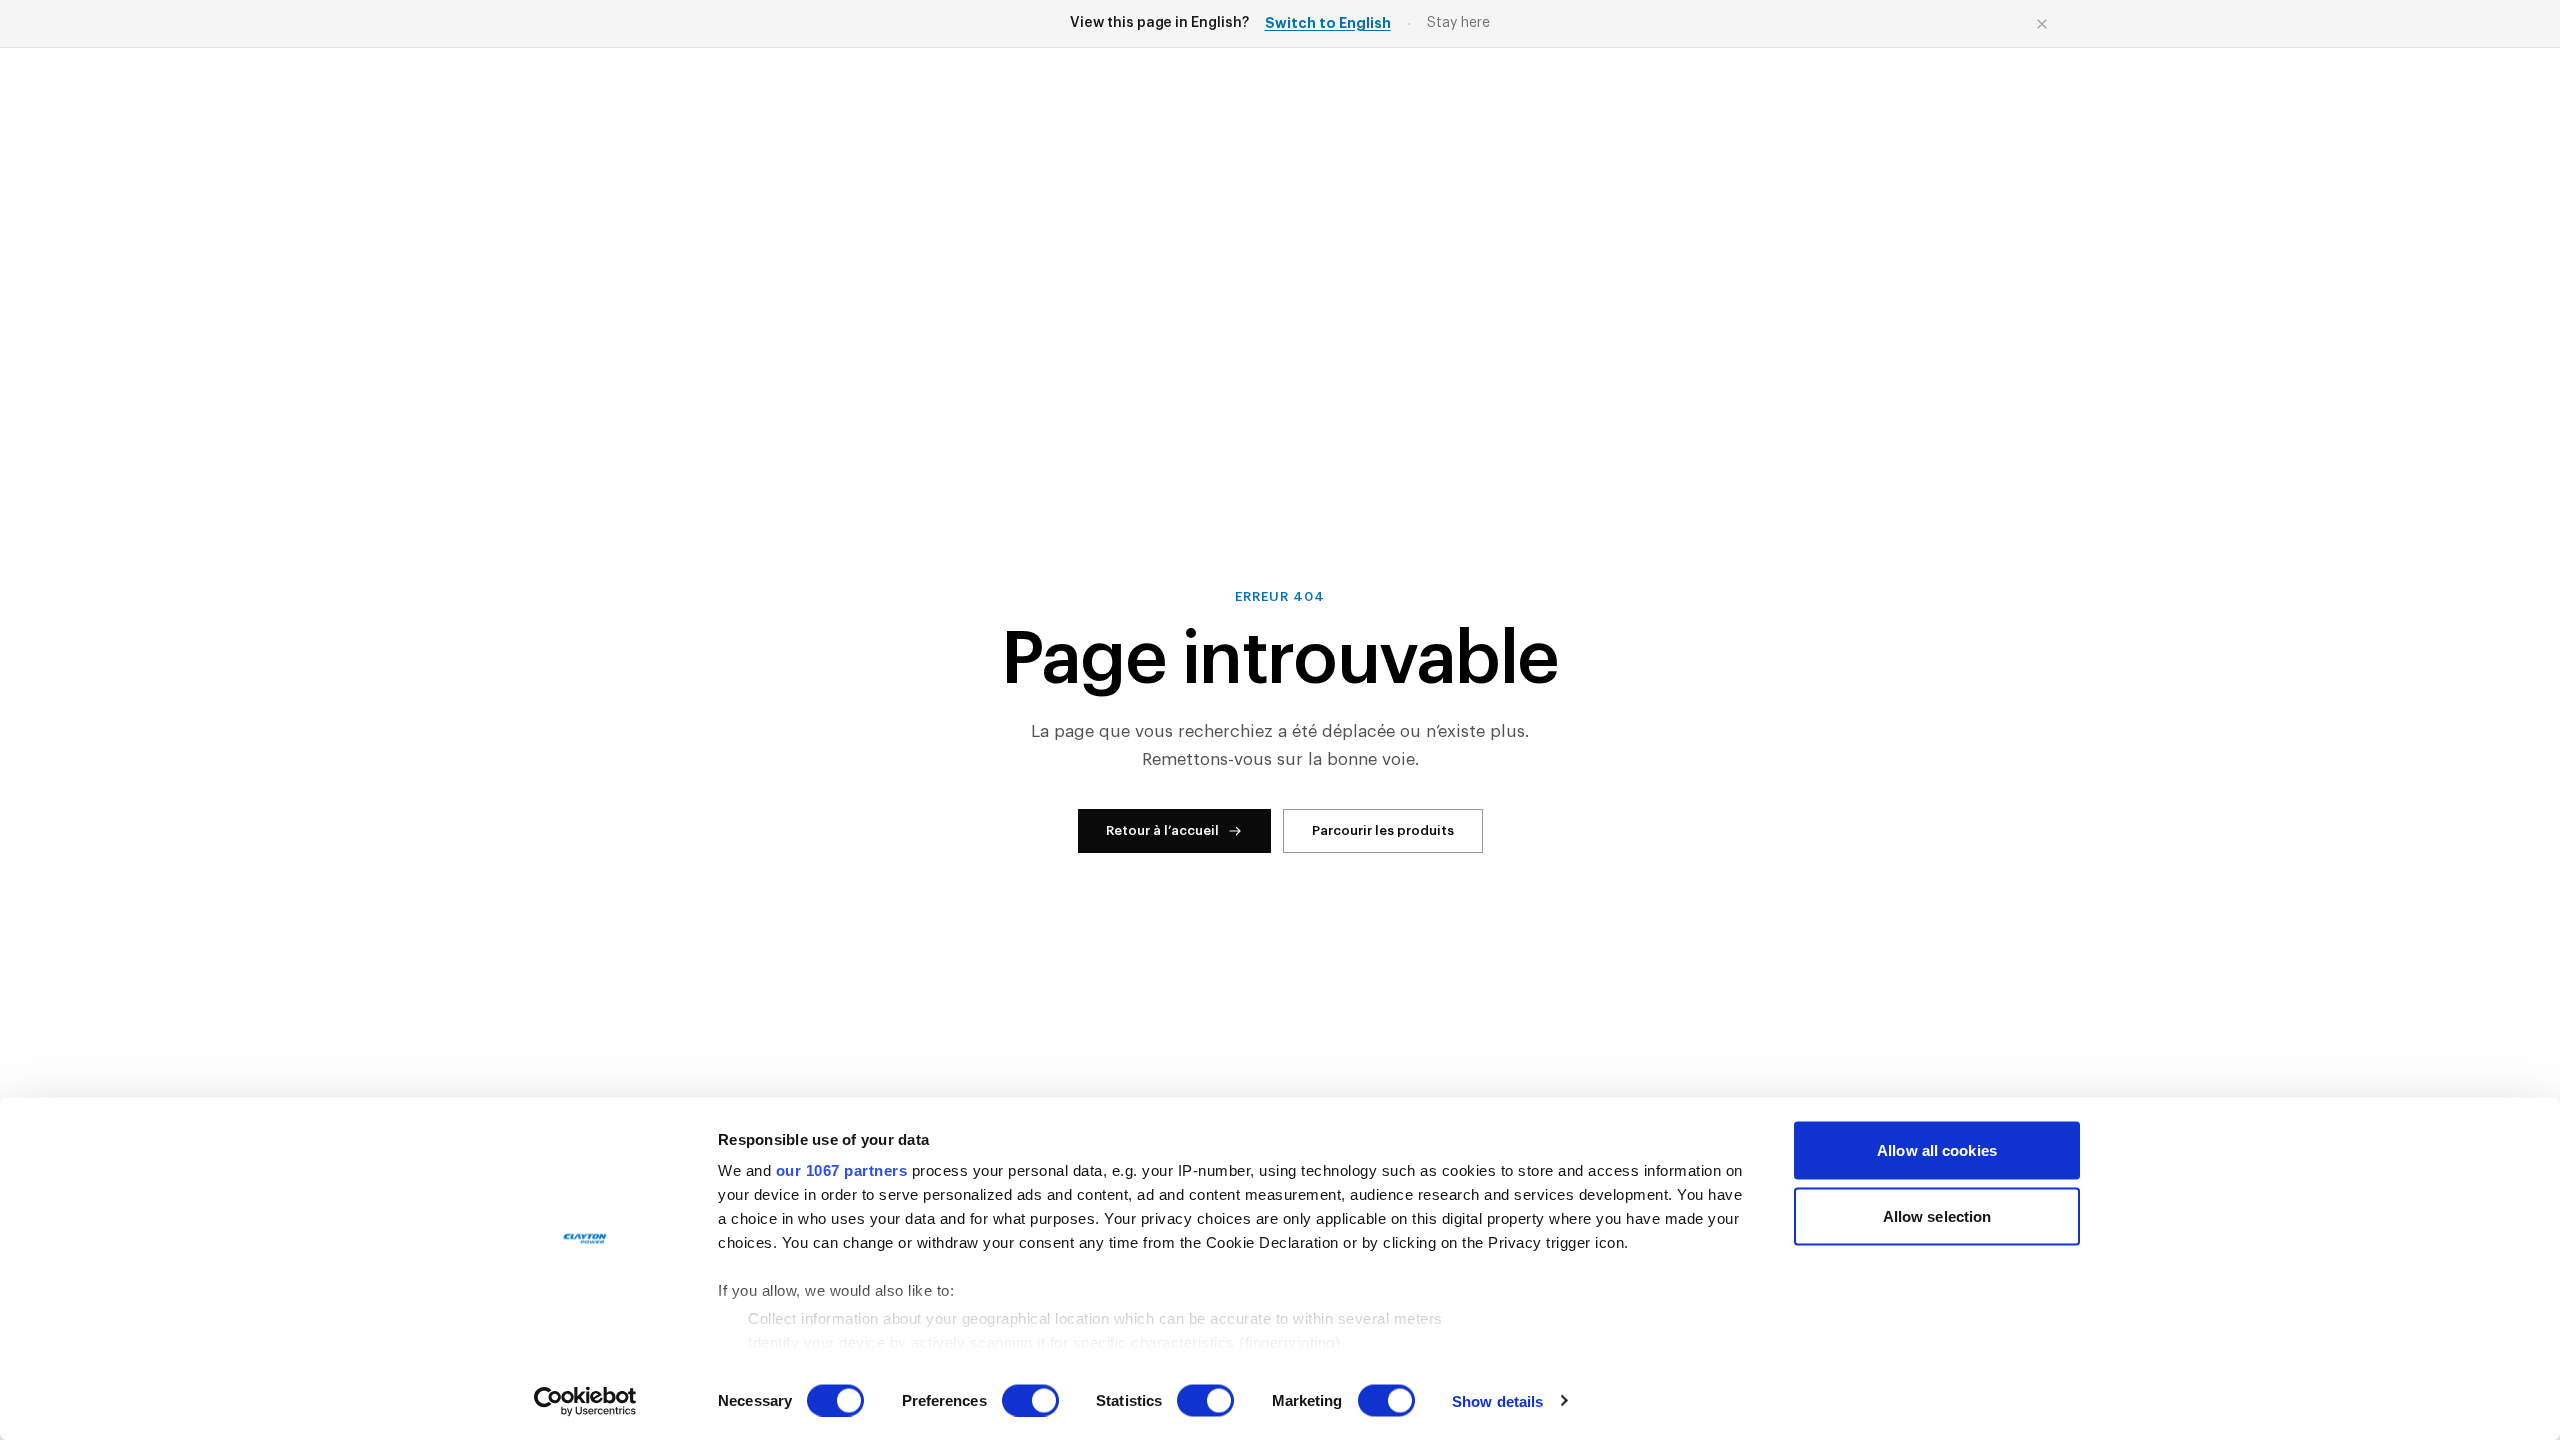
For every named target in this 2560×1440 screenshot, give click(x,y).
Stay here (1458, 23)
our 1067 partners (842, 1170)
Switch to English (1328, 23)
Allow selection (1937, 1215)
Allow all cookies (1937, 1150)
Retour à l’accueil (1162, 830)
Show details (1497, 1400)
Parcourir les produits (1383, 830)
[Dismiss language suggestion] (2042, 24)
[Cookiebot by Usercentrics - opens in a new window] (585, 1401)
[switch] (1030, 1400)
